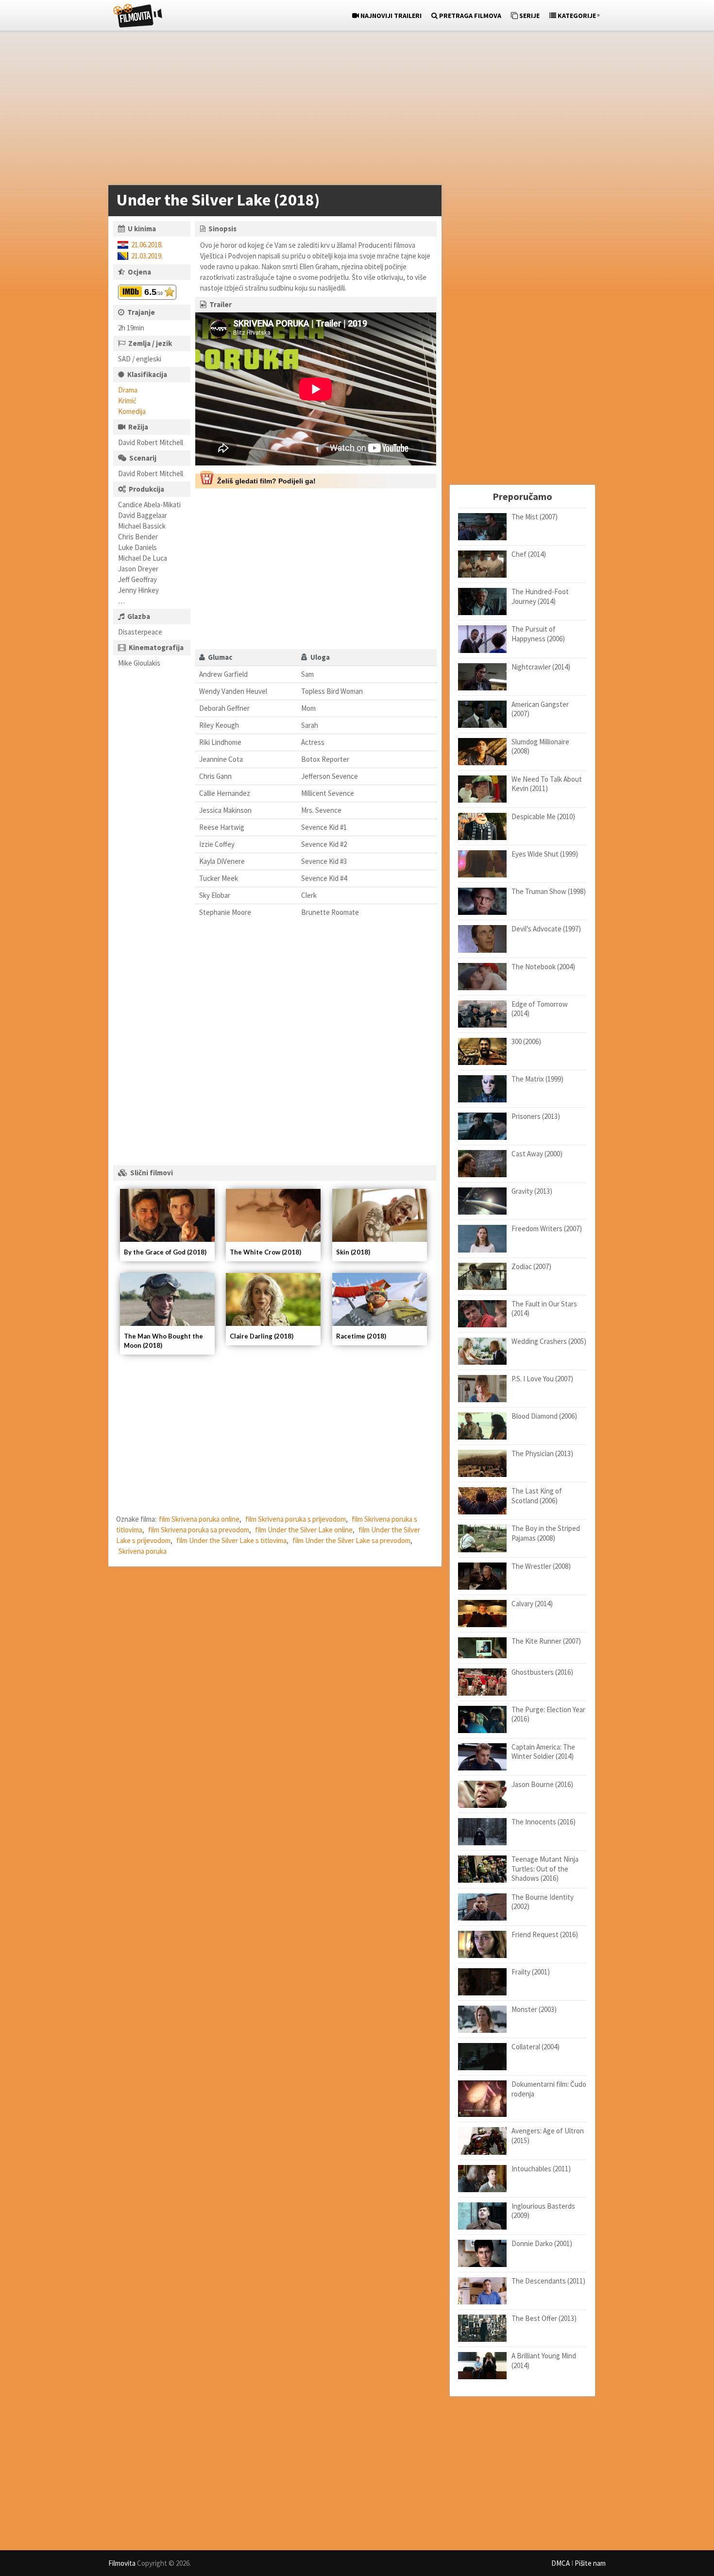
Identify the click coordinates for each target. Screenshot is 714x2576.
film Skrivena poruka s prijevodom (296, 1519)
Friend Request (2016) (545, 1934)
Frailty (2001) (531, 1972)
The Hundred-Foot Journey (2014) (540, 596)
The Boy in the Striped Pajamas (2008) (546, 1533)
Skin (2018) (353, 1252)
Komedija (132, 411)
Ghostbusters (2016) (542, 1672)
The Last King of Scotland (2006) (537, 1496)
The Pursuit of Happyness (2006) (538, 634)
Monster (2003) (534, 2009)
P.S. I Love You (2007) (542, 1379)
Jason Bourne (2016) (542, 1784)
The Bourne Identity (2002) (543, 1902)
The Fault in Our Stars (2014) (544, 1309)
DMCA (561, 2563)
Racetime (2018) (361, 1336)
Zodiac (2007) (531, 1266)
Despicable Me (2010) (543, 816)
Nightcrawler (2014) (541, 667)
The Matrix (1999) (537, 1079)
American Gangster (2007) (540, 709)
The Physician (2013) (542, 1453)
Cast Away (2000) (537, 1154)
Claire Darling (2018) (262, 1336)
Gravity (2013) (532, 1191)
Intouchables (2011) (541, 2169)
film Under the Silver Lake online (304, 1530)
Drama (128, 390)
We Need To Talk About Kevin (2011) (547, 784)
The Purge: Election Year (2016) (548, 1714)
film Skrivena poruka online (199, 1519)
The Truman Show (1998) (549, 891)
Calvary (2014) (532, 1604)
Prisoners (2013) (536, 1116)
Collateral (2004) (535, 2047)
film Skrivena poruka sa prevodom (199, 1530)
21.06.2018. (147, 245)
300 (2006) (526, 1041)
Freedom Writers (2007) (547, 1228)
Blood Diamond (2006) (544, 1416)
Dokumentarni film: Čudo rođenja (549, 2089)
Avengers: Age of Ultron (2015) (548, 2136)
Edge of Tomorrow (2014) (540, 1009)
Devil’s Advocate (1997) (546, 929)
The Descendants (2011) (548, 2281)
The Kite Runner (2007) (546, 1641)
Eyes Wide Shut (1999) (545, 854)
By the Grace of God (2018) (165, 1252)
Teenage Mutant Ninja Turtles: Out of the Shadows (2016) (545, 1869)
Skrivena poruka (143, 1551)
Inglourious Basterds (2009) (543, 2211)
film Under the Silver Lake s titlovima (231, 1540)
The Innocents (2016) (544, 1822)
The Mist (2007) (535, 517)
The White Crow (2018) (265, 1252)
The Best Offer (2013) (544, 2318)
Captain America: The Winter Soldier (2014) (543, 1752)
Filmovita (122, 2563)
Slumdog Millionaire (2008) (540, 747)
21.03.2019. (147, 256)
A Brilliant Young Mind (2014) (544, 2361)
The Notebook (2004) (543, 967)
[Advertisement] (352, 110)
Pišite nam (590, 2563)
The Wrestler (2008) (541, 1566)
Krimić (127, 401)
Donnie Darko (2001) (542, 2243)
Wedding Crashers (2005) (549, 1341)
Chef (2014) (529, 554)
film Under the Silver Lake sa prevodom (351, 1540)
